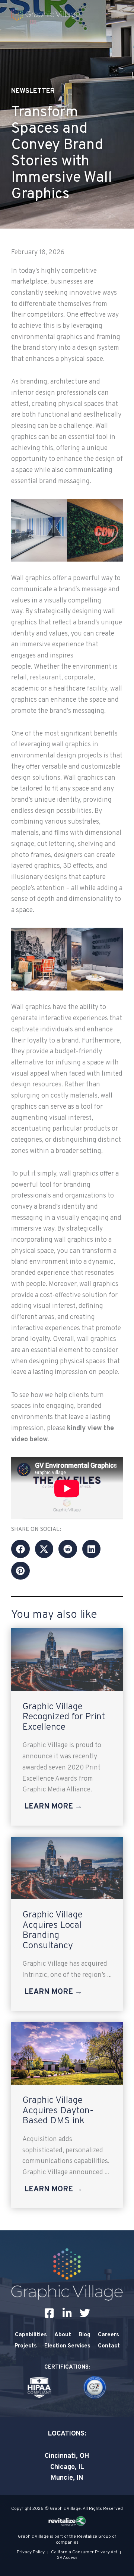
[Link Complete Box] (67, 1727)
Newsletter (33, 91)
